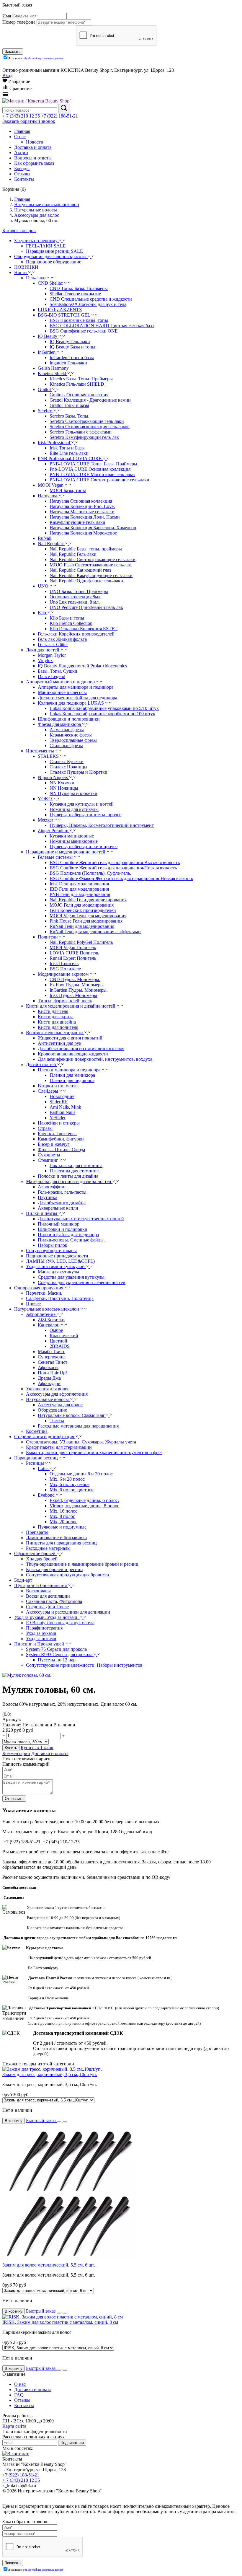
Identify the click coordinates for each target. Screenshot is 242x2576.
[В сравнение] (65, 2122)
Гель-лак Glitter (53, 645)
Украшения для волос (48, 1389)
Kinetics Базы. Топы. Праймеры (81, 379)
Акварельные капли (58, 1208)
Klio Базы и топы (67, 618)
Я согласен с (36, 58)
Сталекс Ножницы (68, 767)
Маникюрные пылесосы (62, 692)
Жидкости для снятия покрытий (70, 1038)
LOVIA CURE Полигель (74, 953)
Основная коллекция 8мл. (76, 597)
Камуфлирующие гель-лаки (77, 522)
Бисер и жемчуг (54, 1144)
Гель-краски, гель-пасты (62, 1192)
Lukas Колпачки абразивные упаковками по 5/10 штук (104, 708)
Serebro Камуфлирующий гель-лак (84, 437)
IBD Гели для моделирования (79, 889)
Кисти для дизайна (57, 1022)
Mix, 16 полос (63, 1511)
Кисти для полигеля (58, 1027)
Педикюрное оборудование (54, 262)
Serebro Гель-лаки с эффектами (81, 432)
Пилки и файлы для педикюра (68, 1235)
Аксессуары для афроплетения (57, 1394)
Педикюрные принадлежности (57, 1256)
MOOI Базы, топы (68, 490)
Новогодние (62, 1096)
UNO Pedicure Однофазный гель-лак (86, 607)
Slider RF (59, 1102)
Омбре (56, 1330)
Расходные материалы (48, 1548)
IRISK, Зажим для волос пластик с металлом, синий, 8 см (60, 2322)
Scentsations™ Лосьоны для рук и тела (88, 304)
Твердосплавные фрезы (73, 740)
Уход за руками (41, 1633)
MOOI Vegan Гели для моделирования (88, 916)
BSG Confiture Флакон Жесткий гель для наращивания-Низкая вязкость (121, 878)
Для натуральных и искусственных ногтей (81, 1219)
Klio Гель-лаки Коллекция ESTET (84, 629)
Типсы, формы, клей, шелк (65, 1001)
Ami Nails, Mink (65, 1107)
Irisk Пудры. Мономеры (73, 995)
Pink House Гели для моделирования (86, 921)
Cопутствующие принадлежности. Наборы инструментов (84, 1665)
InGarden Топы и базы (72, 357)
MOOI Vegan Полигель (73, 948)
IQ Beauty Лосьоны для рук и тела (60, 1623)
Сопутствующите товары (51, 1250)
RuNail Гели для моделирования (82, 926)
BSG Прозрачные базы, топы (79, 320)
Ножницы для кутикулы (74, 809)
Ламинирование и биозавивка (56, 1538)
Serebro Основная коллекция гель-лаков (90, 427)
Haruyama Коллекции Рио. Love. (82, 506)
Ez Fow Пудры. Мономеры (77, 985)
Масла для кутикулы (58, 1272)
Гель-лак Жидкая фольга (62, 639)
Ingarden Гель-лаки (68, 363)
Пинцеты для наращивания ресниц (61, 1543)
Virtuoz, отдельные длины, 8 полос (84, 1506)
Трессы (57, 1421)
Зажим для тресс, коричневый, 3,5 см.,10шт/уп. (50, 2074)
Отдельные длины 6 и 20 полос (81, 1474)
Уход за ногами (41, 1639)
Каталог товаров (19, 230)
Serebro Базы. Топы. (70, 416)
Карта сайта (14, 2426)
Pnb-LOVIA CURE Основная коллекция (90, 469)
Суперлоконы (52, 1357)
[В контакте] (16, 2454)
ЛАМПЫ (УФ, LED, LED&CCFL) (60, 1261)
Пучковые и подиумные (62, 1527)
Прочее (33, 1304)
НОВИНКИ (26, 267)
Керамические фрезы (71, 735)
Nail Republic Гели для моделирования (88, 900)
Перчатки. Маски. (44, 1293)
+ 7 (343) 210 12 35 (21, 116)
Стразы (45, 1128)
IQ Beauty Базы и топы (72, 347)
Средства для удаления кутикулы (71, 1277)
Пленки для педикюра (72, 1080)
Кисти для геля (53, 1011)
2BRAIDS (60, 1346)
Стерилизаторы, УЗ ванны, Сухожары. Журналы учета (81, 1442)
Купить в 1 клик (37, 1748)
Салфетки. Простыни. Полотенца (60, 1298)
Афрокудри (49, 1383)
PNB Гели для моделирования (80, 894)
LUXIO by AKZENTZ (60, 310)
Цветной (58, 1341)
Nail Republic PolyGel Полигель (81, 942)
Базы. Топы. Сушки (58, 671)
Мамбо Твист (51, 1351)
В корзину (14, 2121)
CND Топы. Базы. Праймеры (79, 288)
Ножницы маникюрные (74, 841)
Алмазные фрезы (67, 730)
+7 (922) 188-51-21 (59, 116)
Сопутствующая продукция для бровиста (67, 1575)
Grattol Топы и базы (69, 405)
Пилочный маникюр (59, 1224)
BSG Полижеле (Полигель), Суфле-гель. (90, 873)
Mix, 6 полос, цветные (72, 1490)
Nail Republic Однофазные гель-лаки (86, 581)
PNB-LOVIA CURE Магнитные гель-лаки (92, 474)
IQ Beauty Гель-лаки (70, 342)
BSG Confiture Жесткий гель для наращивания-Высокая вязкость (115, 862)
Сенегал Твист (53, 1362)
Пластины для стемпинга (75, 1171)
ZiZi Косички (51, 1320)
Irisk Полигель (64, 963)
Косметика (37, 1431)
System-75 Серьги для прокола (56, 1649)
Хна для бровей (42, 1559)
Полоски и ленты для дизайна (68, 1176)
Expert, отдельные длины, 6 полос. (84, 1500)
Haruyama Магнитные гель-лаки (82, 512)
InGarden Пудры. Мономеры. (79, 990)
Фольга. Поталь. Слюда (61, 1149)
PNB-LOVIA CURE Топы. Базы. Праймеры (93, 464)
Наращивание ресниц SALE (54, 251)
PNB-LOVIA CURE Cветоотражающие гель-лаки (99, 480)
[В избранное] (59, 2122)
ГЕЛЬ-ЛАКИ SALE (46, 246)
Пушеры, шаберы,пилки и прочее (84, 847)
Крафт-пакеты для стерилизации (59, 1447)
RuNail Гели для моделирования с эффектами (95, 932)
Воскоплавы (38, 1591)
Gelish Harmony (53, 368)
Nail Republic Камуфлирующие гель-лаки (91, 575)
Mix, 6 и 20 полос (67, 1479)
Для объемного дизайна (62, 1203)
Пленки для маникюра (72, 1075)
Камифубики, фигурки (61, 1139)
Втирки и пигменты (58, 1086)
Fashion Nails (62, 1112)
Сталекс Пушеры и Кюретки (79, 772)
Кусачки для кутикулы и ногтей (82, 804)
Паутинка (48, 1197)
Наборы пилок (53, 1245)
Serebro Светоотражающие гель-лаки (87, 421)
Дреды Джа (49, 1378)
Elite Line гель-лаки (69, 453)
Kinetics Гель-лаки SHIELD (77, 384)
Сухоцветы (49, 1155)
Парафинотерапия (44, 1628)
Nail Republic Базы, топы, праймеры (86, 549)
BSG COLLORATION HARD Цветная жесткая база (102, 326)
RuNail (45, 538)
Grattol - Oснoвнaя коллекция (79, 395)
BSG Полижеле (65, 969)
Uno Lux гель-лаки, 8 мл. (75, 602)
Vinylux (45, 660)
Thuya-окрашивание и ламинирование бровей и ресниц (82, 1564)
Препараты (37, 1532)
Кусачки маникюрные (72, 836)
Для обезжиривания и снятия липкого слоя (81, 1049)
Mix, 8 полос (62, 1516)
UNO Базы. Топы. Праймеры (79, 591)
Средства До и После (47, 1607)
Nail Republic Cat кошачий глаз (80, 570)
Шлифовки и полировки (63, 1229)
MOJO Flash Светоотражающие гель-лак (90, 565)
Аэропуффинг (52, 1187)
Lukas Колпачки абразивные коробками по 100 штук (102, 714)
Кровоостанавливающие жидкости (73, 1054)
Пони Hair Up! (52, 1373)
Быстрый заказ (41, 2120)
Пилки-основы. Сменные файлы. (71, 1240)
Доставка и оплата (50, 1753)
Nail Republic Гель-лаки (73, 554)
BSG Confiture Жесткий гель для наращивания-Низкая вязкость (113, 868)
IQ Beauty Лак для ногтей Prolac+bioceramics (82, 666)
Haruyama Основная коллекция (81, 501)
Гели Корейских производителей (83, 910)
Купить (11, 1748)
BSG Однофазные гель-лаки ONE (84, 331)
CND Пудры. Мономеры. (75, 979)
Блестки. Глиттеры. (57, 1134)
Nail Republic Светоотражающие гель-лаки (93, 559)
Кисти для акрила (56, 1017)
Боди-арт (23, 1580)
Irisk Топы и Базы (67, 448)
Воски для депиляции (48, 1596)
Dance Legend (51, 676)
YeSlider (58, 1118)
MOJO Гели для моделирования (82, 905)
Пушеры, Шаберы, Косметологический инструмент (102, 825)
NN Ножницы (64, 788)
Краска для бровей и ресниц (54, 1569)
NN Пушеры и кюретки (73, 793)
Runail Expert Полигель (73, 958)
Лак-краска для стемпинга (76, 1165)
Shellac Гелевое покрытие (75, 294)
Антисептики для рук (60, 1043)
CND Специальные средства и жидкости (91, 299)
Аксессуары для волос (60, 1405)
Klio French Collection (71, 623)
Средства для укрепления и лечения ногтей (82, 1282)
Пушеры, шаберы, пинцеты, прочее (85, 815)
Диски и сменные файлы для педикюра (77, 698)
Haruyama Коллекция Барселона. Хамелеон (93, 528)
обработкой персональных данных (43, 58)
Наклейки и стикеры (59, 1123)
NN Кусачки (62, 783)
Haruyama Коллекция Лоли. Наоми (85, 517)
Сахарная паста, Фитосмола (54, 1601)
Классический (64, 1336)
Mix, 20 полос (63, 1522)
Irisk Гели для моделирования (79, 884)
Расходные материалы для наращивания (78, 1426)
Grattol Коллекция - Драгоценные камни (90, 400)
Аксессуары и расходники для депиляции (68, 1612)
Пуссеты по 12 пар (57, 1660)
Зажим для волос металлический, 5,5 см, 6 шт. (49, 2265)
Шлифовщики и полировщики (69, 719)
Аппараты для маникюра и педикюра (76, 687)
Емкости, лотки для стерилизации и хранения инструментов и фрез (94, 1452)
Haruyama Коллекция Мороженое (83, 533)
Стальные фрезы (66, 746)
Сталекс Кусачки (67, 761)
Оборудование (52, 1410)
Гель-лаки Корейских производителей (76, 634)
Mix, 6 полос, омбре (70, 1484)
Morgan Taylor (52, 655)
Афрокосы (48, 1367)
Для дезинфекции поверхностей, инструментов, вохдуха (95, 1059)
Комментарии (16, 1753)
